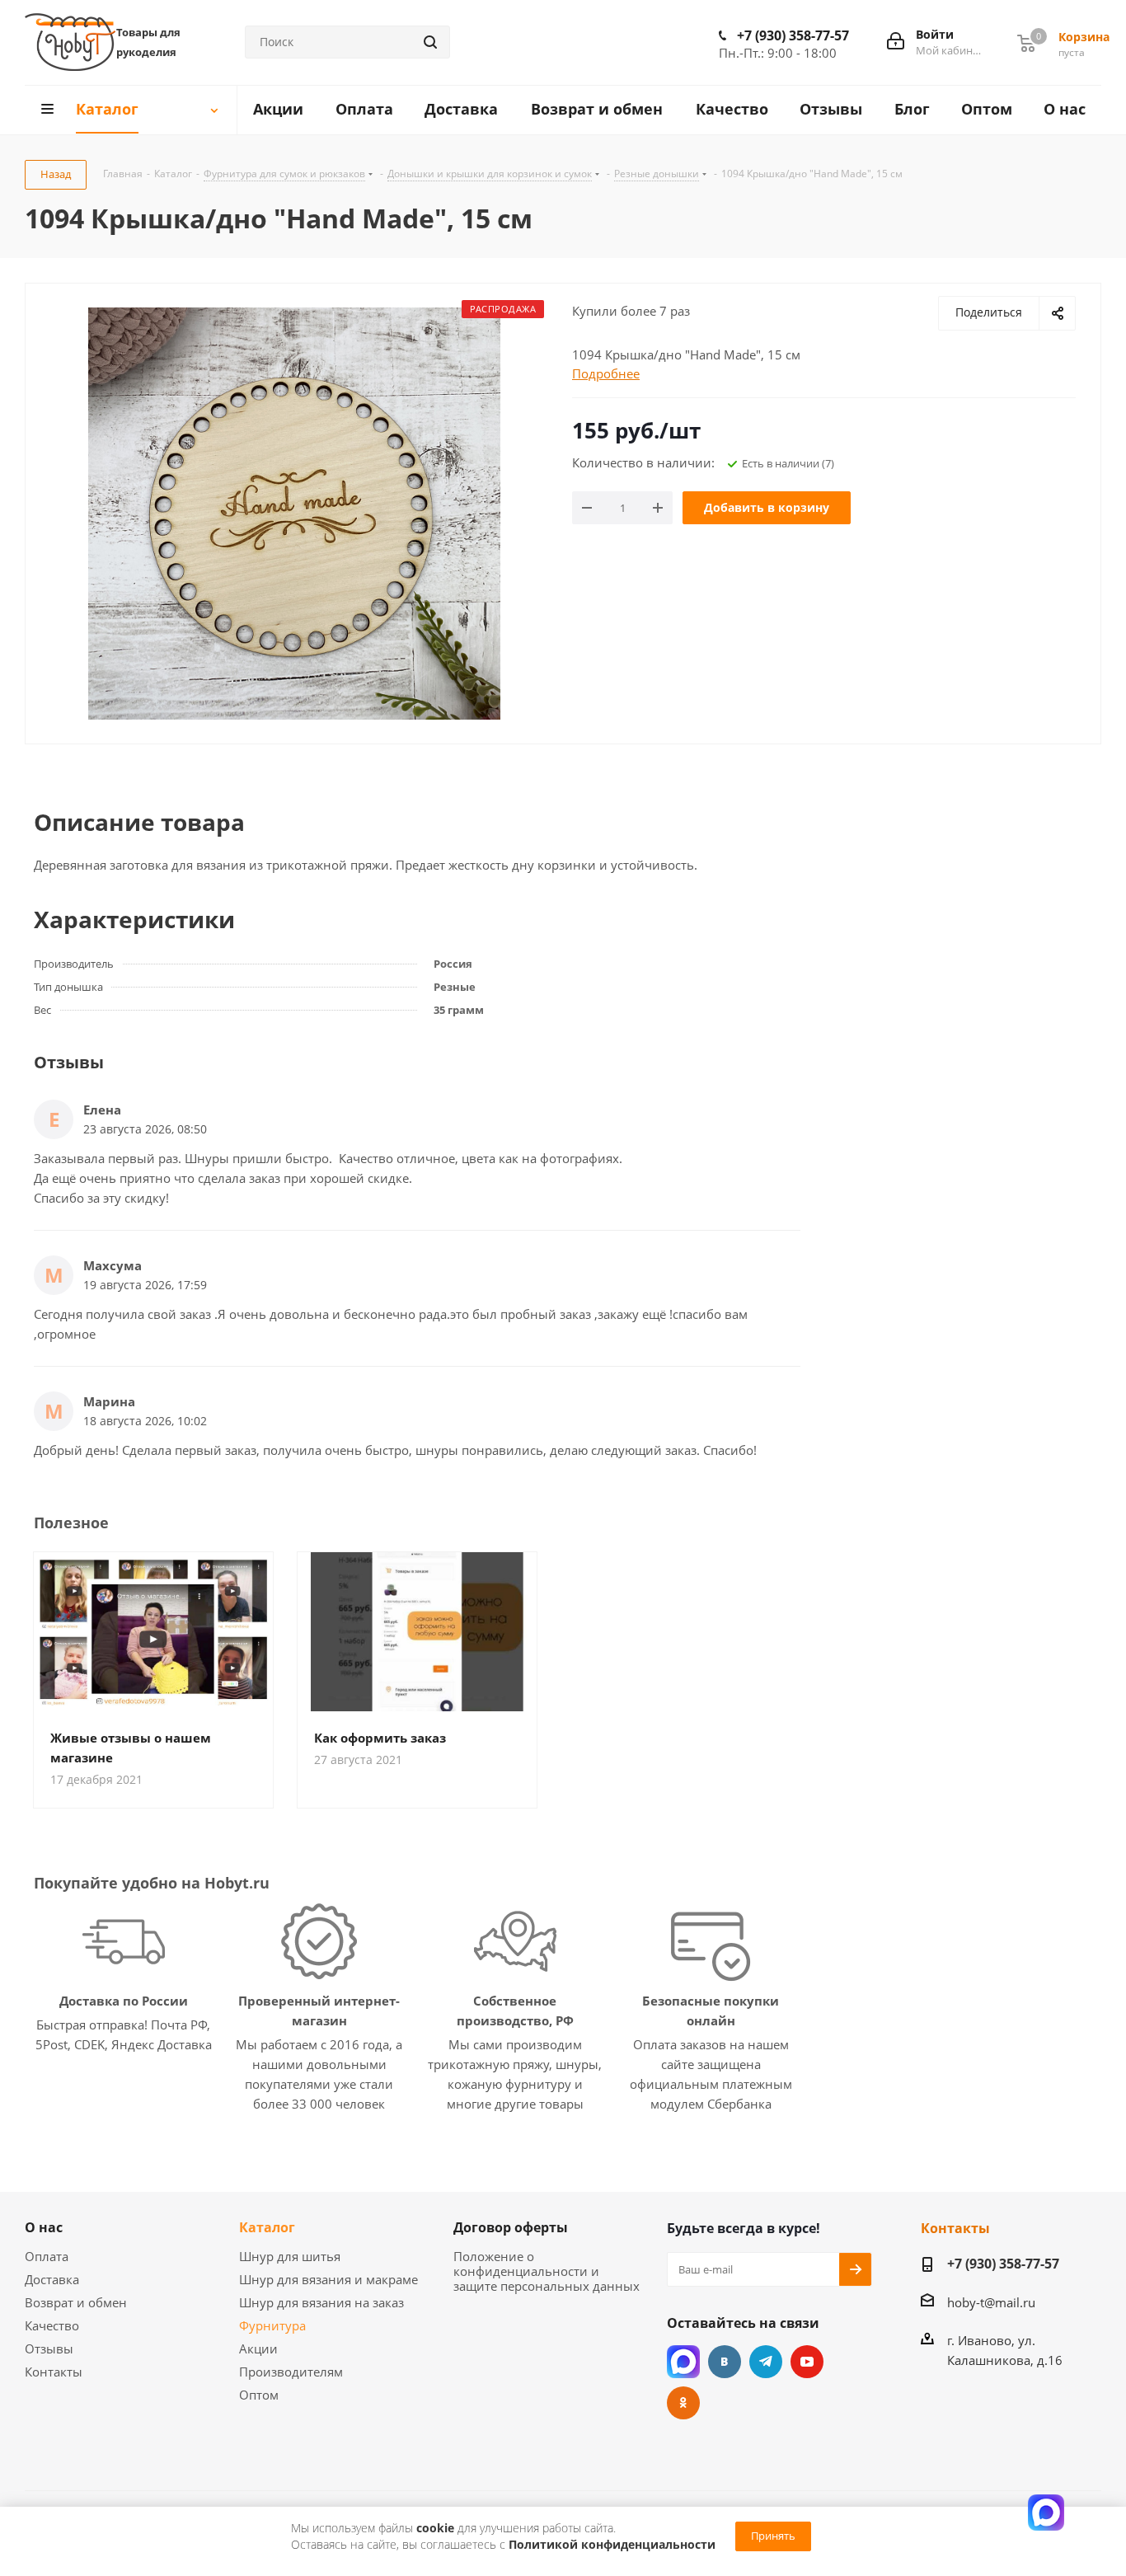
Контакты (54, 2372)
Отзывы (49, 2348)
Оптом (259, 2395)
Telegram (766, 2362)
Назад (56, 174)
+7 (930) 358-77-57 (793, 35)
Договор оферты (511, 2227)
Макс (683, 2362)
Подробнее (606, 373)
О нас (44, 2227)
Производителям (291, 2372)
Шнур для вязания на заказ (321, 2302)
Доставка (52, 2279)
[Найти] (430, 42)
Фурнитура (272, 2325)
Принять (773, 2536)
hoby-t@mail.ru (991, 2302)
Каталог (267, 2227)
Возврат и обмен (76, 2302)
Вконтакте (725, 2362)
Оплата (47, 2256)
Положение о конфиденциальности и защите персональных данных (547, 2271)
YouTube (807, 2362)
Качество (52, 2325)
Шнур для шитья (290, 2256)
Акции (258, 2348)
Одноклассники (683, 2403)
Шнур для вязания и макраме (328, 2279)
